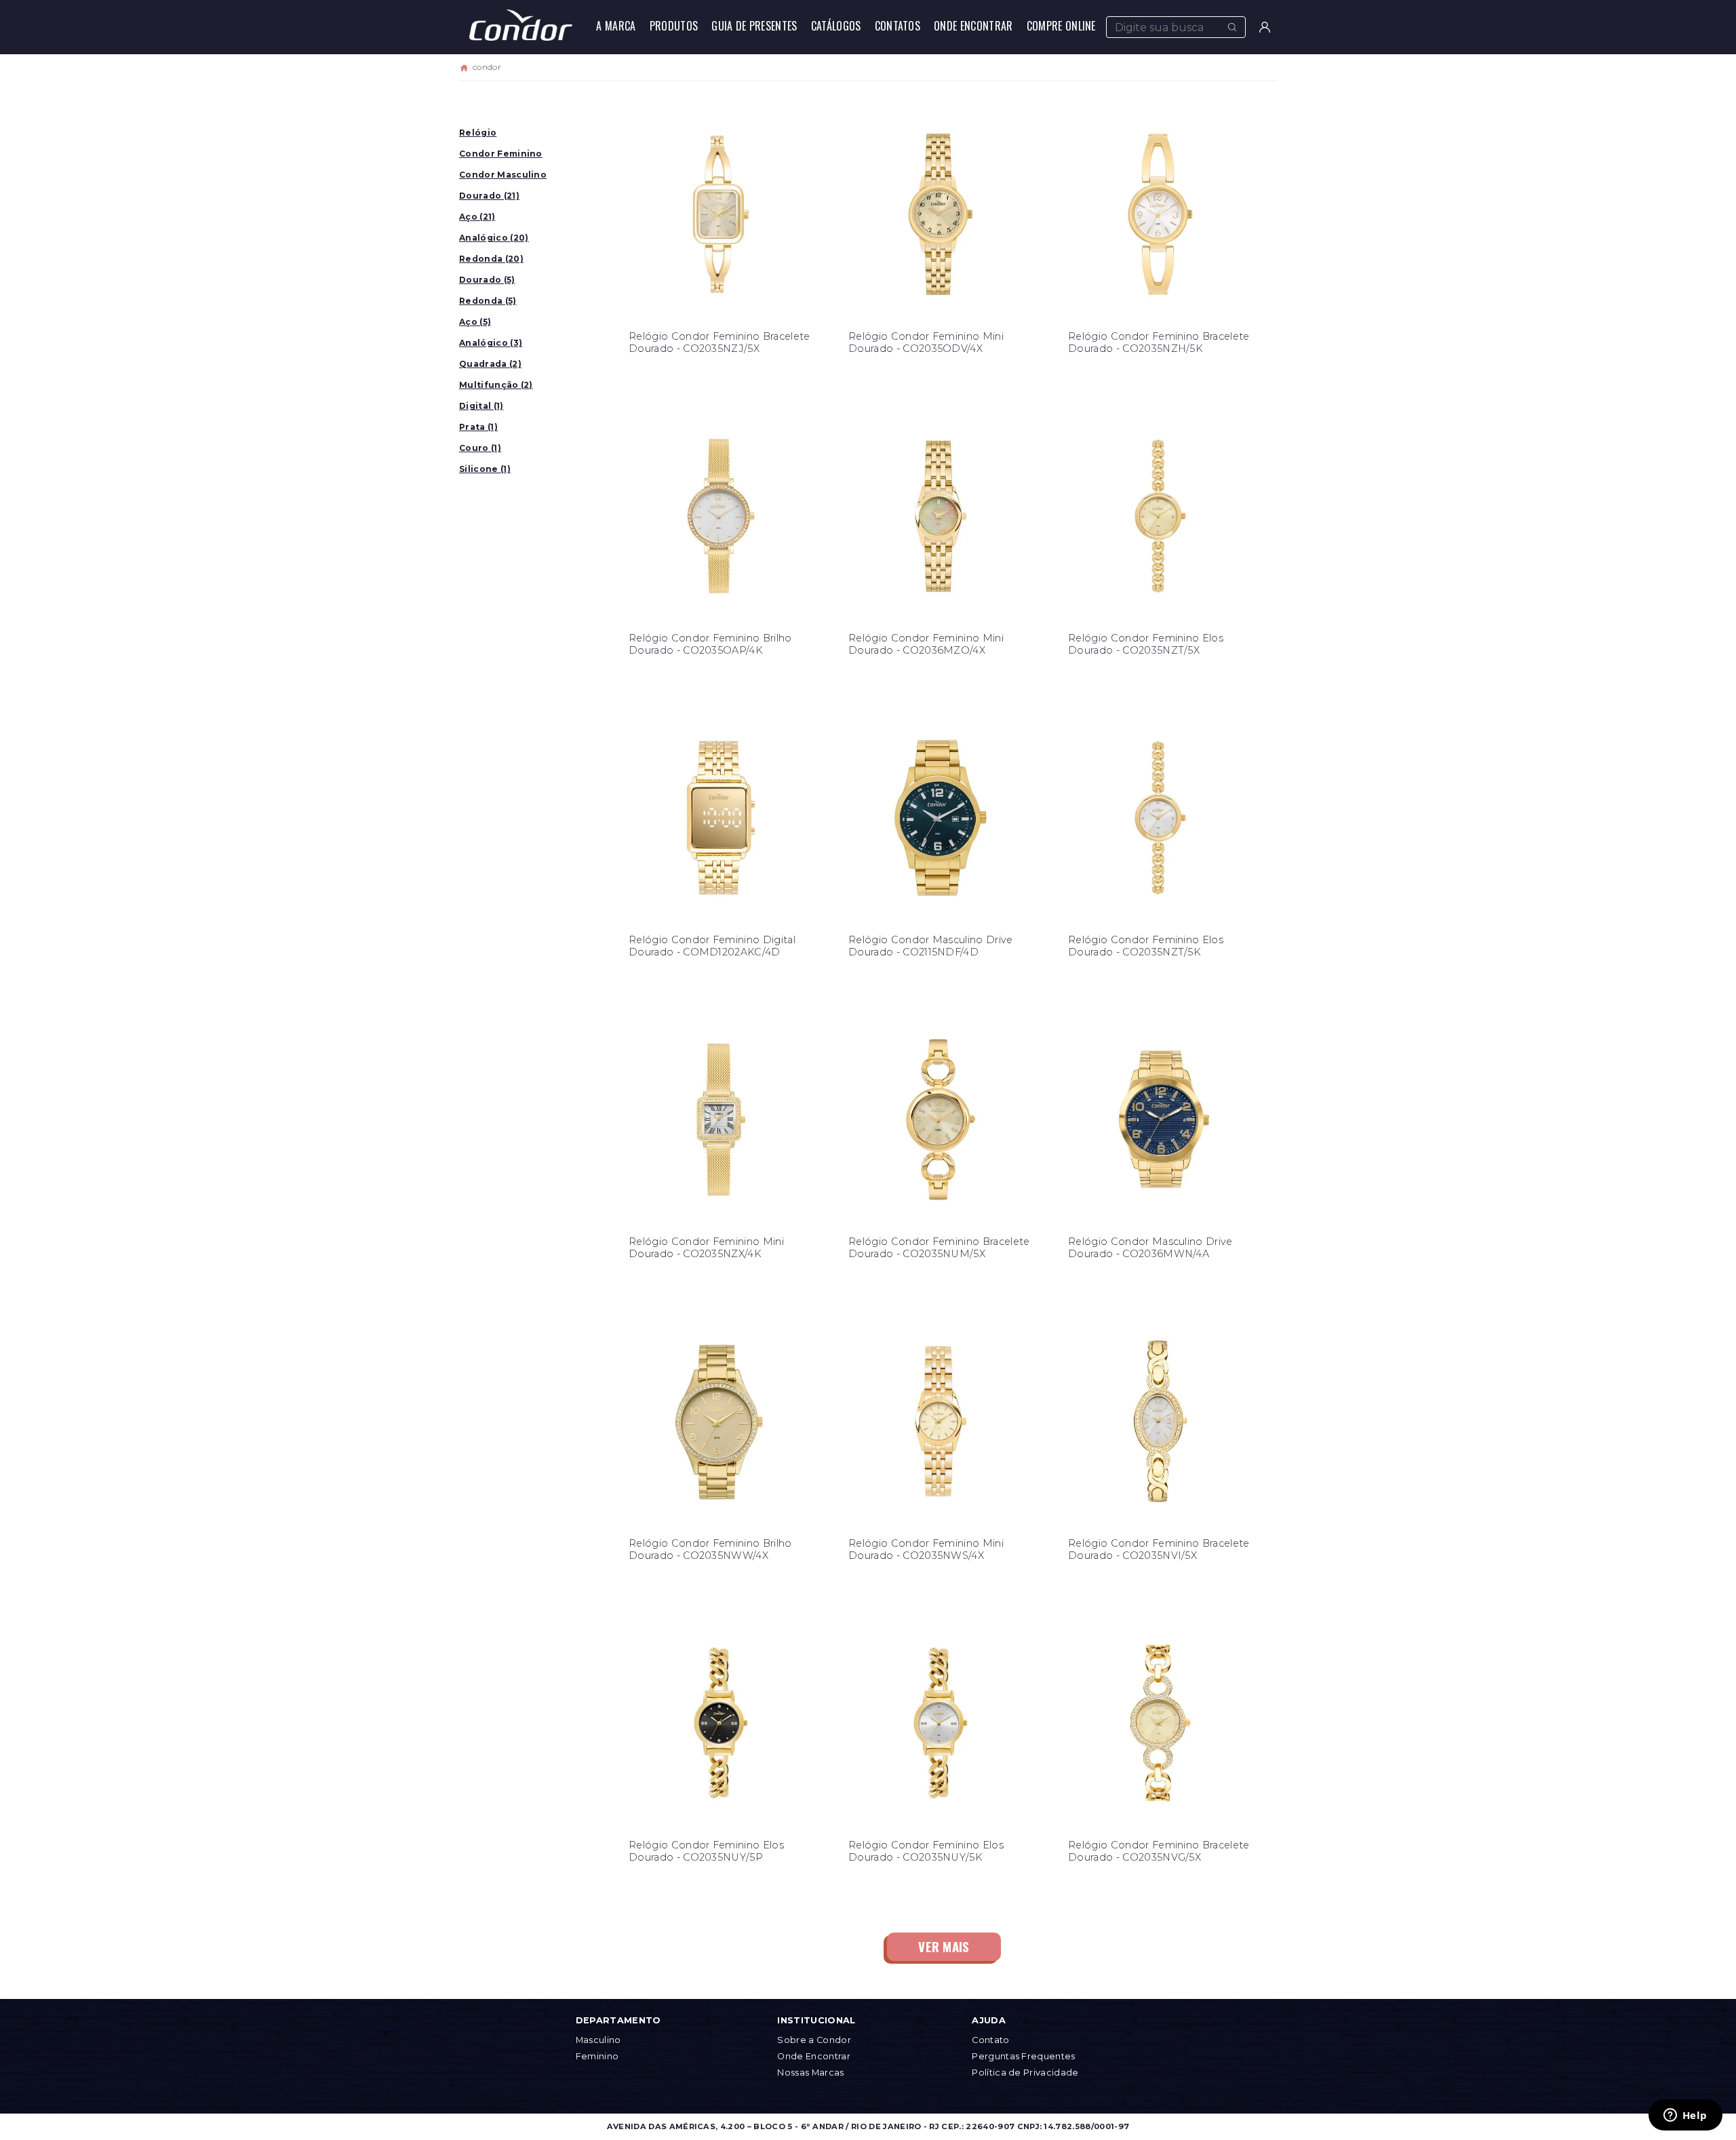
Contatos (898, 26)
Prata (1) (478, 427)
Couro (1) (480, 448)
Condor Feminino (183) (501, 156)
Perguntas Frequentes (1023, 2056)
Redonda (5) (488, 301)
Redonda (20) (491, 259)
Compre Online (1061, 26)
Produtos (674, 26)
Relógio (478, 133)
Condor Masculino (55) (503, 177)
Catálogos (836, 26)
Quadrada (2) (490, 364)
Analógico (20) (494, 238)
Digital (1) (481, 406)
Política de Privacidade (1025, 2073)
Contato (990, 2040)
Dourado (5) (487, 280)
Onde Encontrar (973, 26)
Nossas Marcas (810, 2073)
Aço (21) (477, 217)
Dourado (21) (489, 196)
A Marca (616, 26)
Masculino (598, 2040)
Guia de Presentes (754, 26)
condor (487, 67)
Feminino (597, 2056)
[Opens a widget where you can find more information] (1685, 2116)
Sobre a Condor (814, 2040)
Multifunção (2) (496, 385)
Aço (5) (475, 322)
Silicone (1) (485, 469)
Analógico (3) (491, 343)
